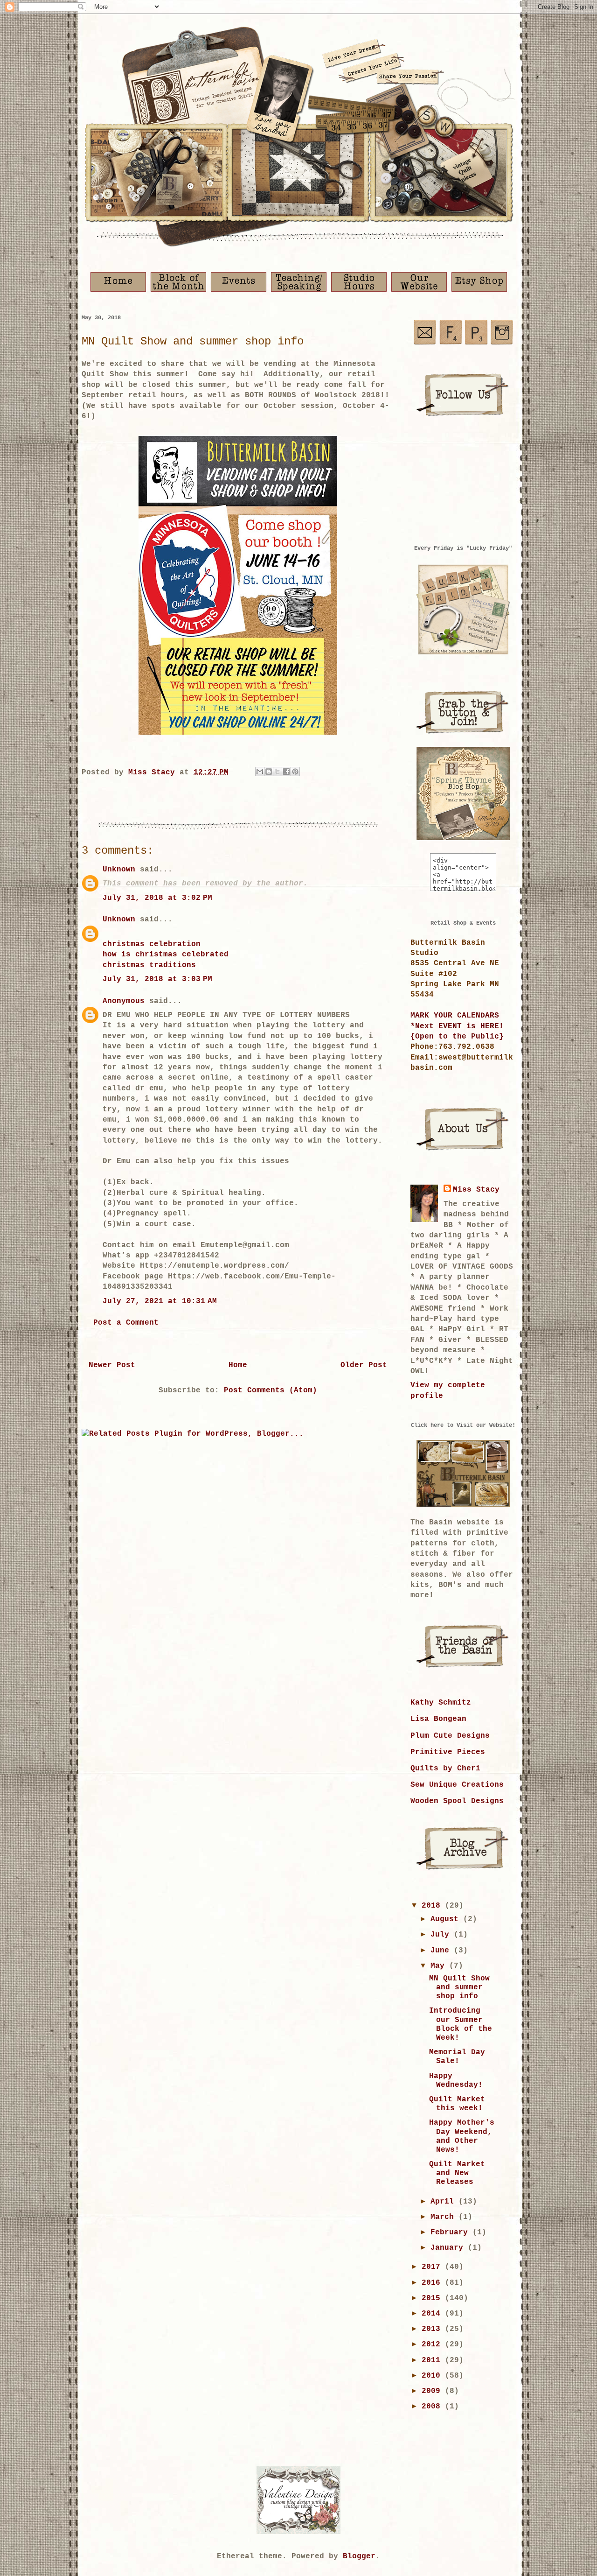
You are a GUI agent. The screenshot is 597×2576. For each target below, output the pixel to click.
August (447, 1919)
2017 (433, 2267)
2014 (433, 2314)
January (449, 2248)
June (442, 1951)
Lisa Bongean (438, 1719)
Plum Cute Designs (450, 1736)
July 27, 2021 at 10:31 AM (160, 1301)
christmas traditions (149, 965)
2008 (433, 2407)
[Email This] (260, 772)
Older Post (364, 1365)
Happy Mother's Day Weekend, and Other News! (462, 2136)
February (451, 2232)
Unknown (119, 870)
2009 (433, 2391)
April (444, 2202)
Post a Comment (126, 1323)
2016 (433, 2283)
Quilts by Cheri (445, 1769)
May (440, 1966)
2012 (433, 2344)
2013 (433, 2329)
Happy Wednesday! (456, 2081)
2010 (433, 2376)
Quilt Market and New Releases (457, 2173)
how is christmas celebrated (166, 955)
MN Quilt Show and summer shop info (459, 1987)
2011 (433, 2360)
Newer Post (112, 1365)
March (444, 2217)
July (442, 1935)
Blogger (359, 2556)
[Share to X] (278, 772)
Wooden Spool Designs (457, 1801)
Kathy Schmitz (441, 1703)
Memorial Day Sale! (457, 2057)
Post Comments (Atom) (271, 1390)
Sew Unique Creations (457, 1785)
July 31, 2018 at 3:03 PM (157, 979)
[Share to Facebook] (286, 772)
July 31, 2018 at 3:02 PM (157, 898)
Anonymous (124, 1001)
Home (238, 1365)
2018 (433, 1906)
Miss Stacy (476, 1190)
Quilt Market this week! (457, 2104)
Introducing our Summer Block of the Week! (461, 2024)
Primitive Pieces (448, 1752)
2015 (433, 2298)
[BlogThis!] (269, 772)
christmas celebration (152, 944)
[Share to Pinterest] (295, 772)
